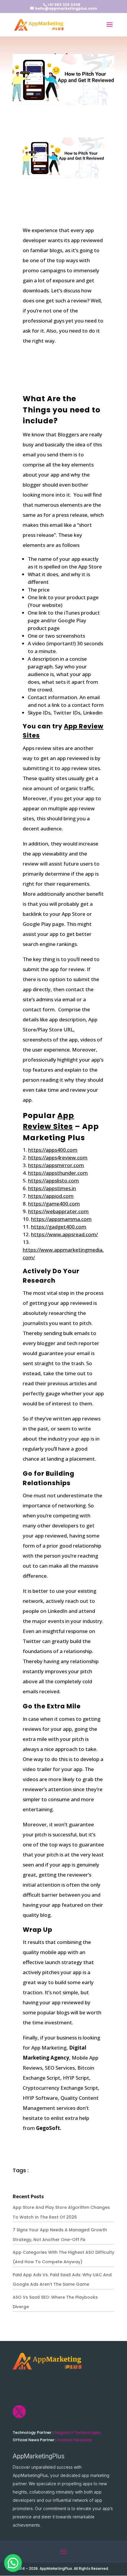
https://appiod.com (51, 1196)
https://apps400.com (53, 1150)
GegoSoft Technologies (77, 2432)
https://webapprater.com (58, 1211)
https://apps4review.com (58, 1157)
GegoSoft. (49, 2128)
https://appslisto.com (53, 1181)
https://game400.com (54, 1204)
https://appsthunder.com (58, 1173)
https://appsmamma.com (61, 1219)
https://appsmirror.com (56, 1165)
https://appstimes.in (52, 1188)
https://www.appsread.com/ (64, 1234)
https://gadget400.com (59, 1227)
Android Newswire (74, 2440)
